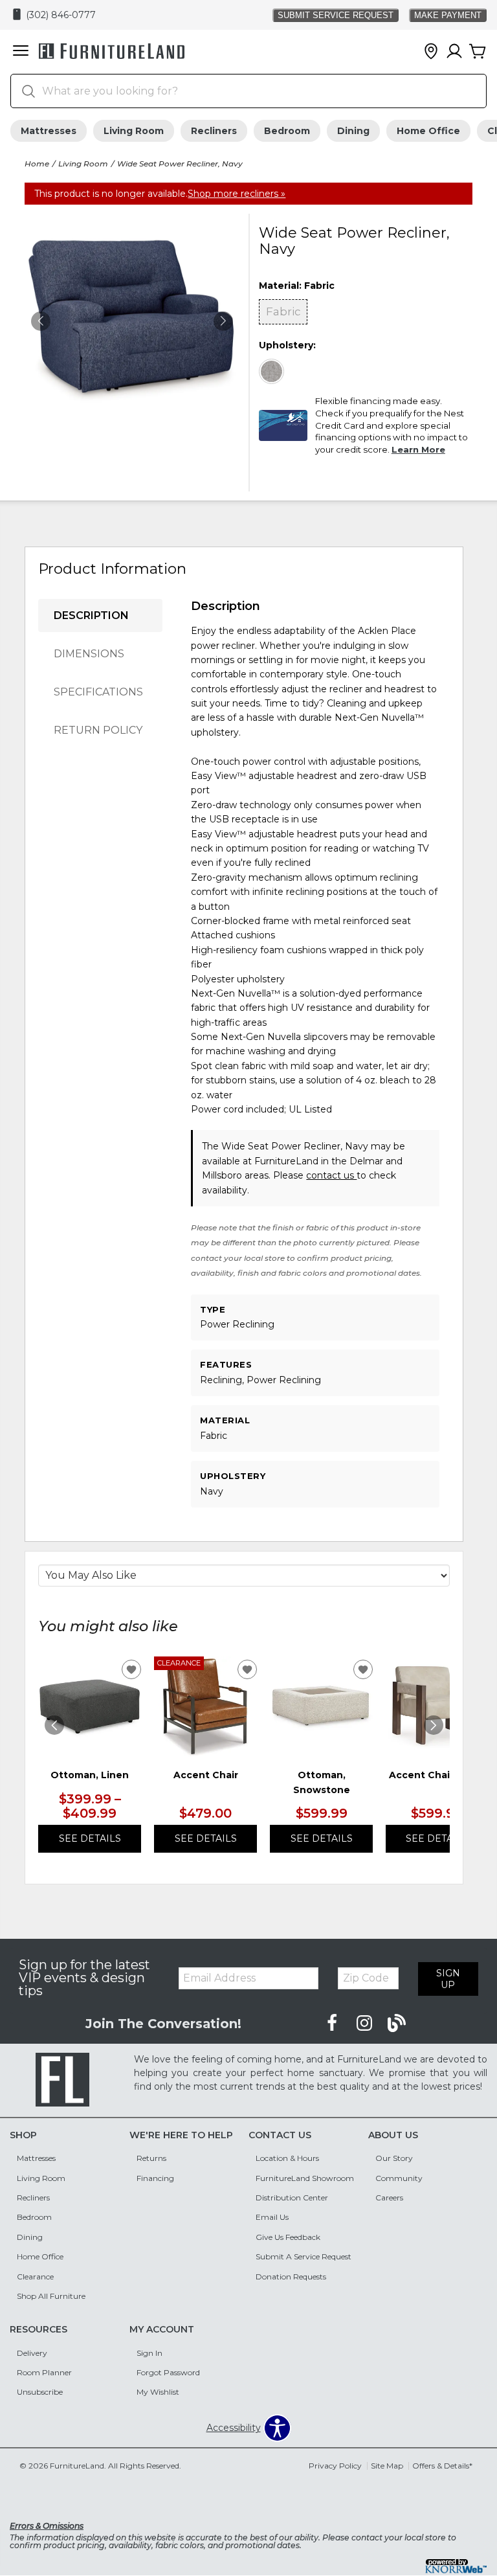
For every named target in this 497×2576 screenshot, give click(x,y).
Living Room (134, 131)
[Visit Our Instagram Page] (366, 2024)
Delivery (32, 2353)
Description (91, 616)
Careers (389, 2198)
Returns (151, 2158)
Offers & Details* (442, 2466)
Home (37, 164)
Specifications (98, 692)
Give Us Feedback (288, 2237)
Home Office (428, 131)
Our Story (394, 2158)
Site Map (387, 2466)
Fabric (283, 311)
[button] (21, 52)
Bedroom (287, 131)
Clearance (35, 2277)
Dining (353, 131)
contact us (331, 1175)
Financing (155, 2178)
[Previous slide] (54, 1725)
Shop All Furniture (51, 2296)
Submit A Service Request (304, 2256)
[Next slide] (434, 1725)
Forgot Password (168, 2372)
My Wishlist (158, 2392)
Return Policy (98, 730)
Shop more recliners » (237, 194)
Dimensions (89, 654)
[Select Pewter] (272, 372)
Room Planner (44, 2372)
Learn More (418, 449)
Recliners (214, 131)
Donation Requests (291, 2277)
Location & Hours (287, 2158)
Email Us (272, 2217)
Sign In (149, 2353)
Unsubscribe (40, 2392)
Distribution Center (292, 2198)
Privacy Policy (335, 2466)
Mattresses (49, 131)
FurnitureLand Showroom (305, 2178)
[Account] (454, 52)
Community (399, 2178)
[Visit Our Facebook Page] (333, 2024)
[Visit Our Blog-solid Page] (397, 2024)
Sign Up (448, 1979)
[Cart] (478, 52)
